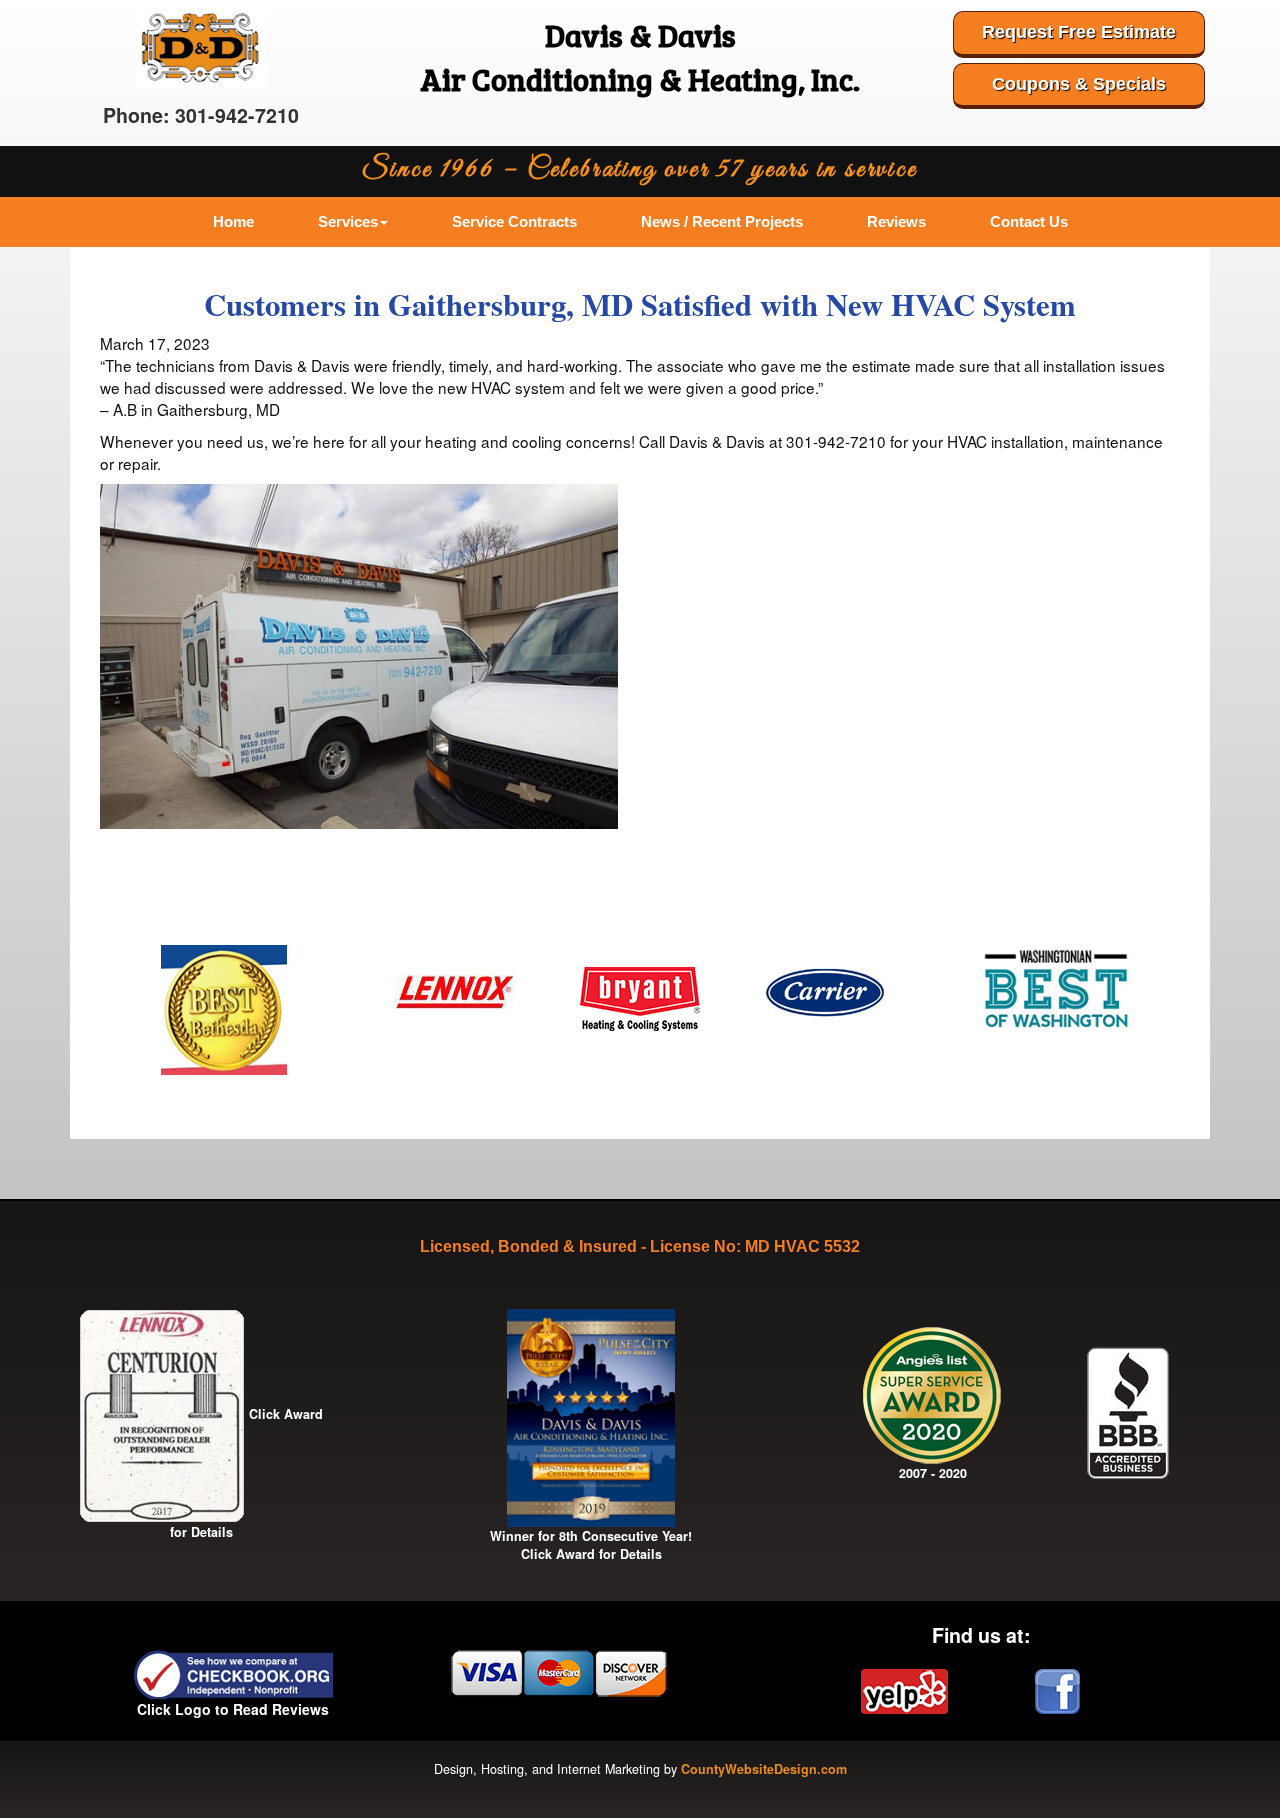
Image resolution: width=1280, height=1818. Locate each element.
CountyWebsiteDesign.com (764, 1769)
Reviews (896, 221)
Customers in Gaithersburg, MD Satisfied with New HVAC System (640, 304)
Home (233, 221)
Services (348, 221)
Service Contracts (514, 221)
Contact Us (1029, 221)
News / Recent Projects (722, 221)
